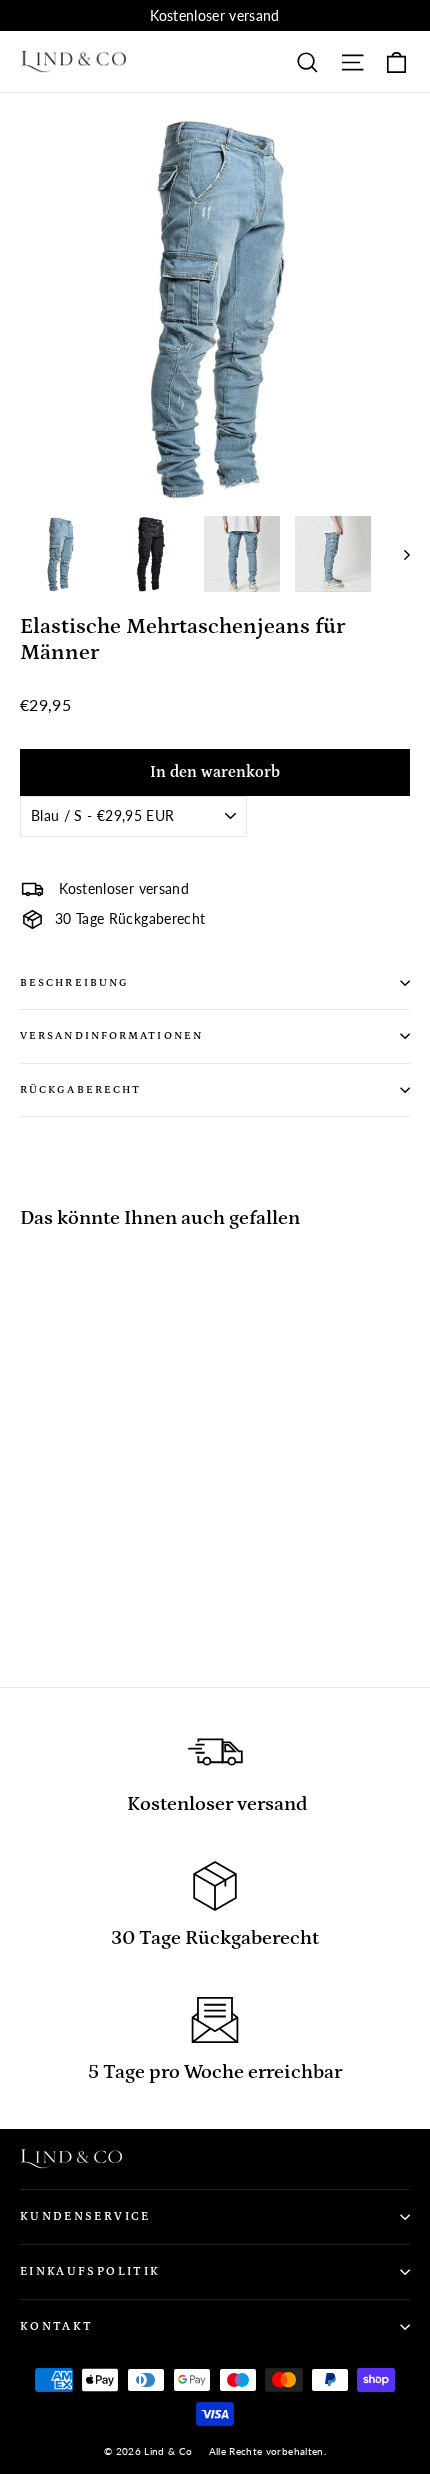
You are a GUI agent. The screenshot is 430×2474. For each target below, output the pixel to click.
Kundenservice (85, 2216)
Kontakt (56, 2326)
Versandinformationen (111, 1036)
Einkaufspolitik (90, 2271)
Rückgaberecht (80, 1090)
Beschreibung (74, 983)
